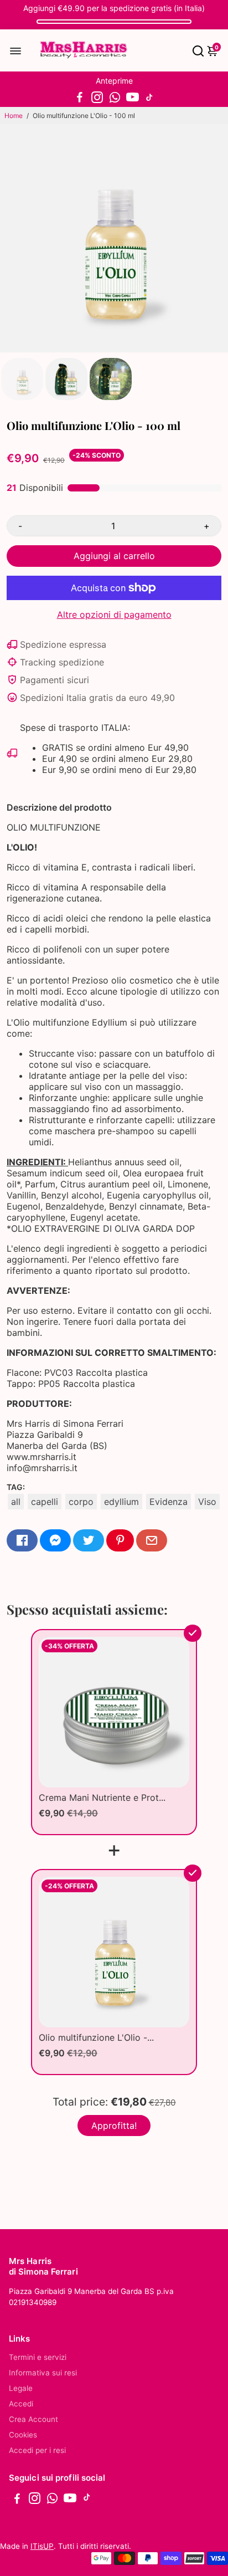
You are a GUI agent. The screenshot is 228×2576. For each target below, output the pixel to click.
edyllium (121, 1502)
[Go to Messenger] (55, 1540)
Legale (21, 2388)
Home (14, 116)
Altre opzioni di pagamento (114, 614)
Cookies (23, 2435)
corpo (81, 1502)
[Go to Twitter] (89, 1540)
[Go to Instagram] (97, 98)
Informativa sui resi (43, 2373)
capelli (45, 1502)
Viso (207, 1502)
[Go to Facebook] (80, 98)
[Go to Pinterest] (120, 1540)
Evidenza (169, 1502)
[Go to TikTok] (149, 98)
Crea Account (33, 2419)
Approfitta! (114, 2126)
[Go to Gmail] (152, 1540)
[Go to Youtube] (133, 98)
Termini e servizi (38, 2357)
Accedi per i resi (37, 2450)
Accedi (21, 2404)
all (16, 1502)
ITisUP (42, 2546)
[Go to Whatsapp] (115, 98)
